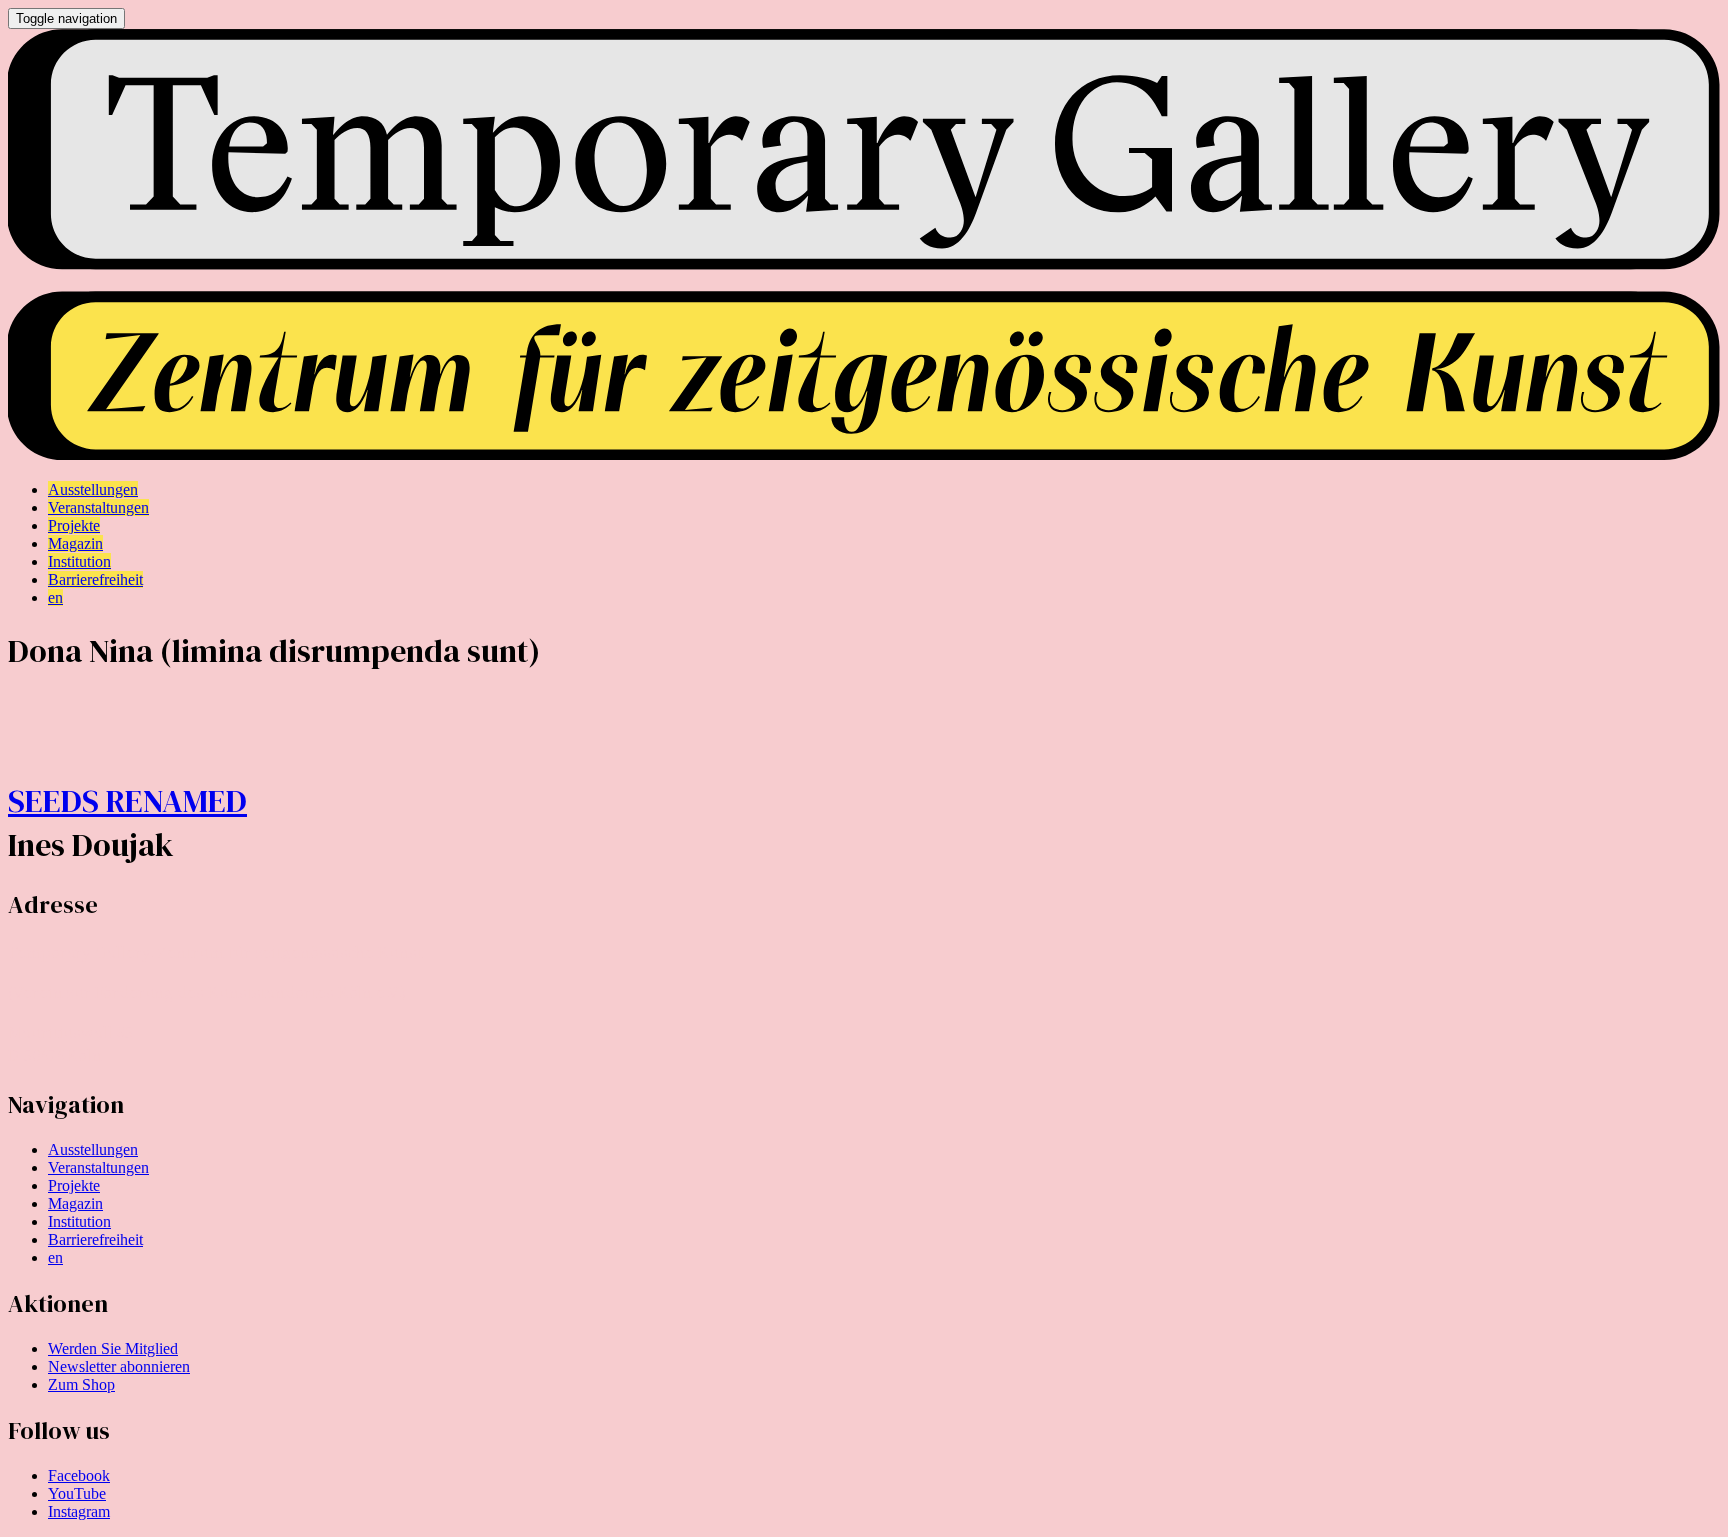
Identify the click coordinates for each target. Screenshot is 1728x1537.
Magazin (75, 1203)
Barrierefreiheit (95, 1239)
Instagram (79, 1511)
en (55, 1257)
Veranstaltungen (98, 1167)
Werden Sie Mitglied (113, 1348)
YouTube (77, 1493)
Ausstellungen (93, 1149)
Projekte (74, 1185)
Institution (79, 1221)
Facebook (79, 1475)
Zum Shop (81, 1384)
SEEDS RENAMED (127, 801)
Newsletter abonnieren (119, 1366)
